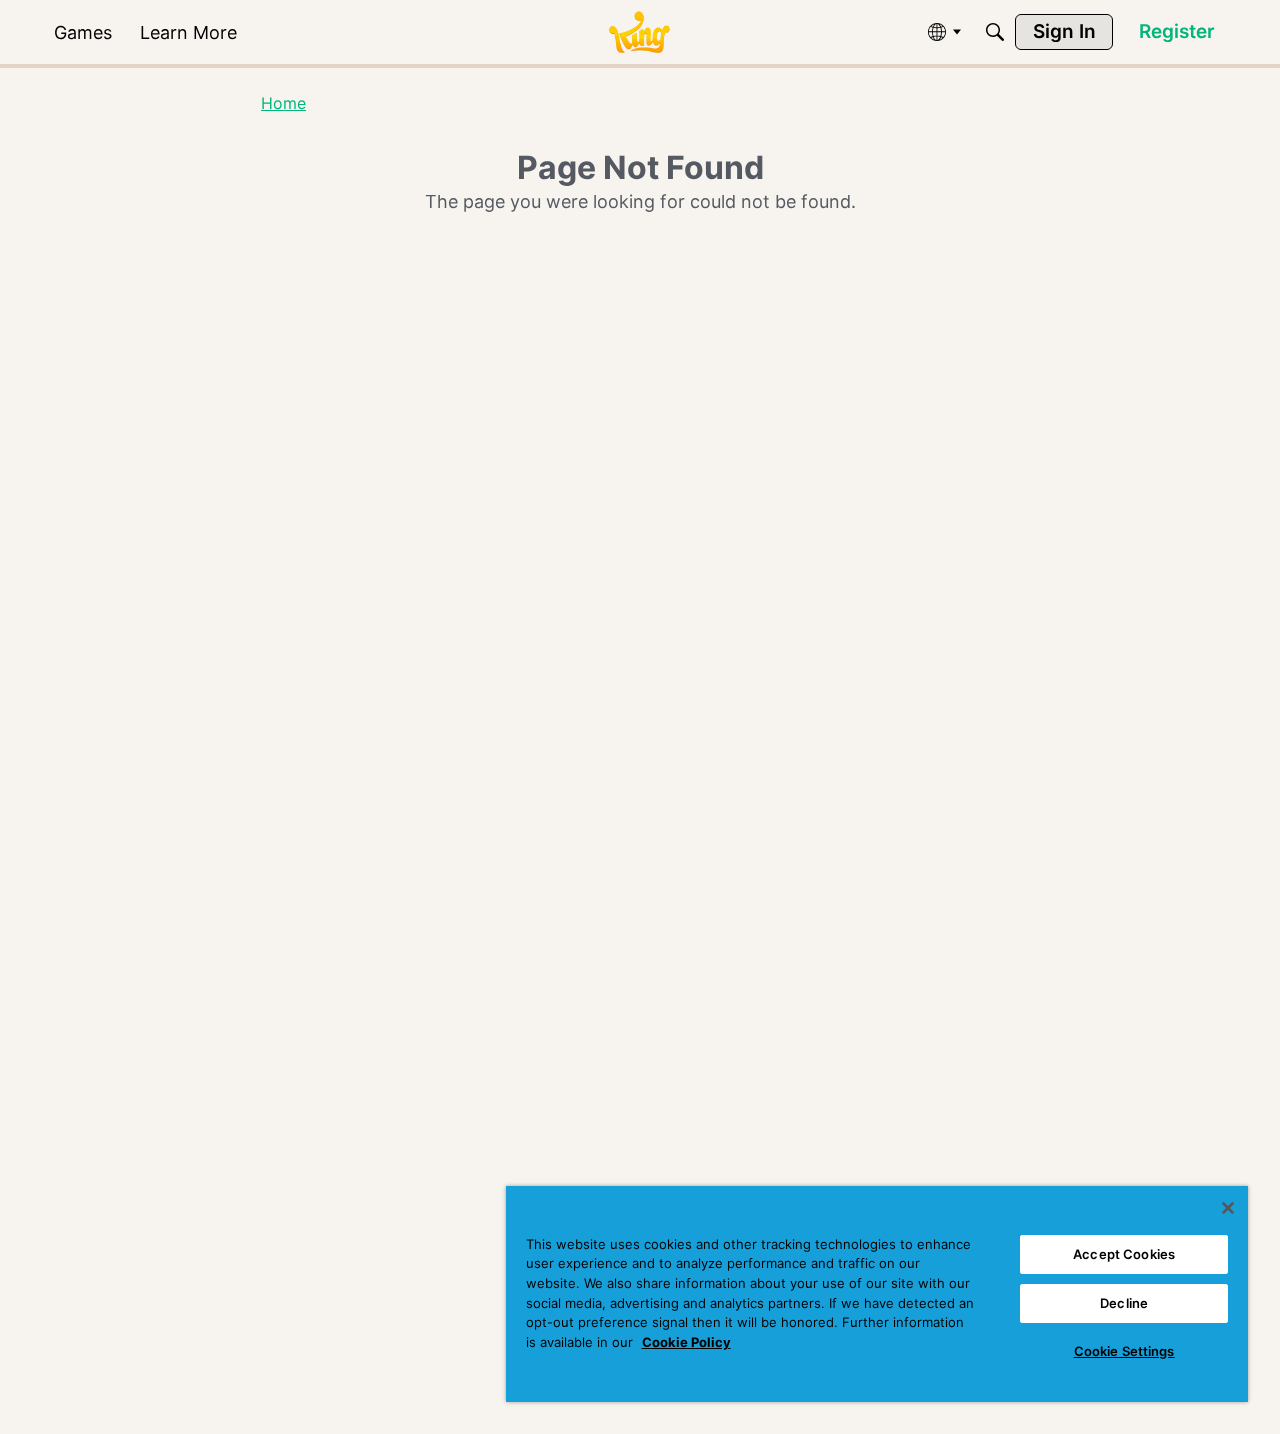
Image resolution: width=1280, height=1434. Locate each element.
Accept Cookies (1124, 1254)
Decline (1124, 1303)
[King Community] (639, 32)
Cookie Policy (686, 1342)
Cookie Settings (1124, 1351)
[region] (877, 1294)
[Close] (1228, 1208)
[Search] (995, 32)
